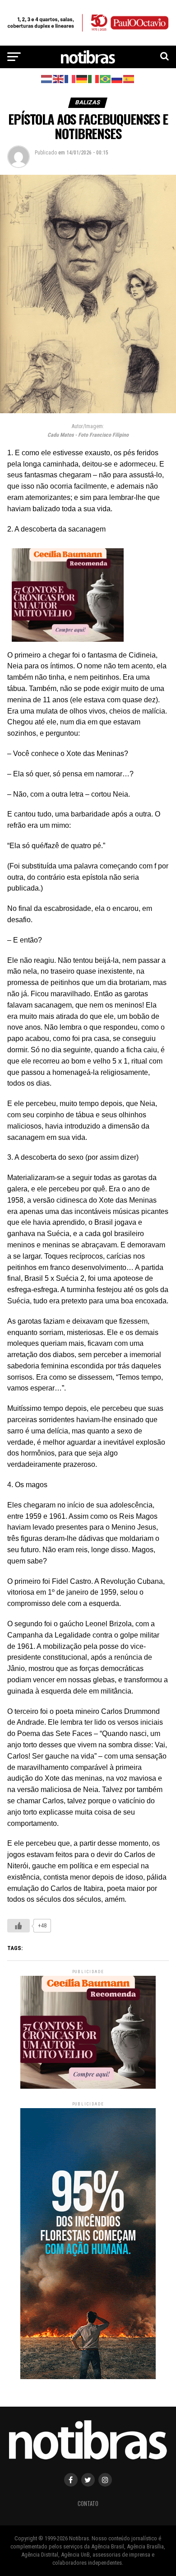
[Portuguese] (106, 78)
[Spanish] (129, 78)
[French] (70, 78)
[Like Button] (19, 1926)
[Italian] (94, 78)
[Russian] (117, 78)
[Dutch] (47, 78)
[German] (82, 78)
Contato (88, 2504)
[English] (59, 78)
